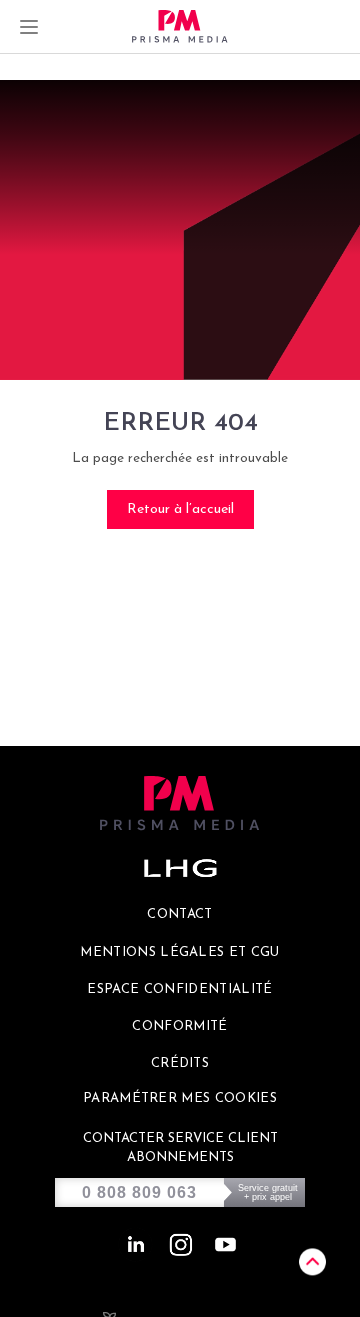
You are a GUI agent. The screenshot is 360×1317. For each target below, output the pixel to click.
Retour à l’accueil (180, 509)
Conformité (179, 1026)
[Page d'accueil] (180, 26)
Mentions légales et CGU (180, 952)
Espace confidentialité (179, 989)
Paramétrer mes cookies (180, 1098)
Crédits (180, 1063)
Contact (179, 914)
